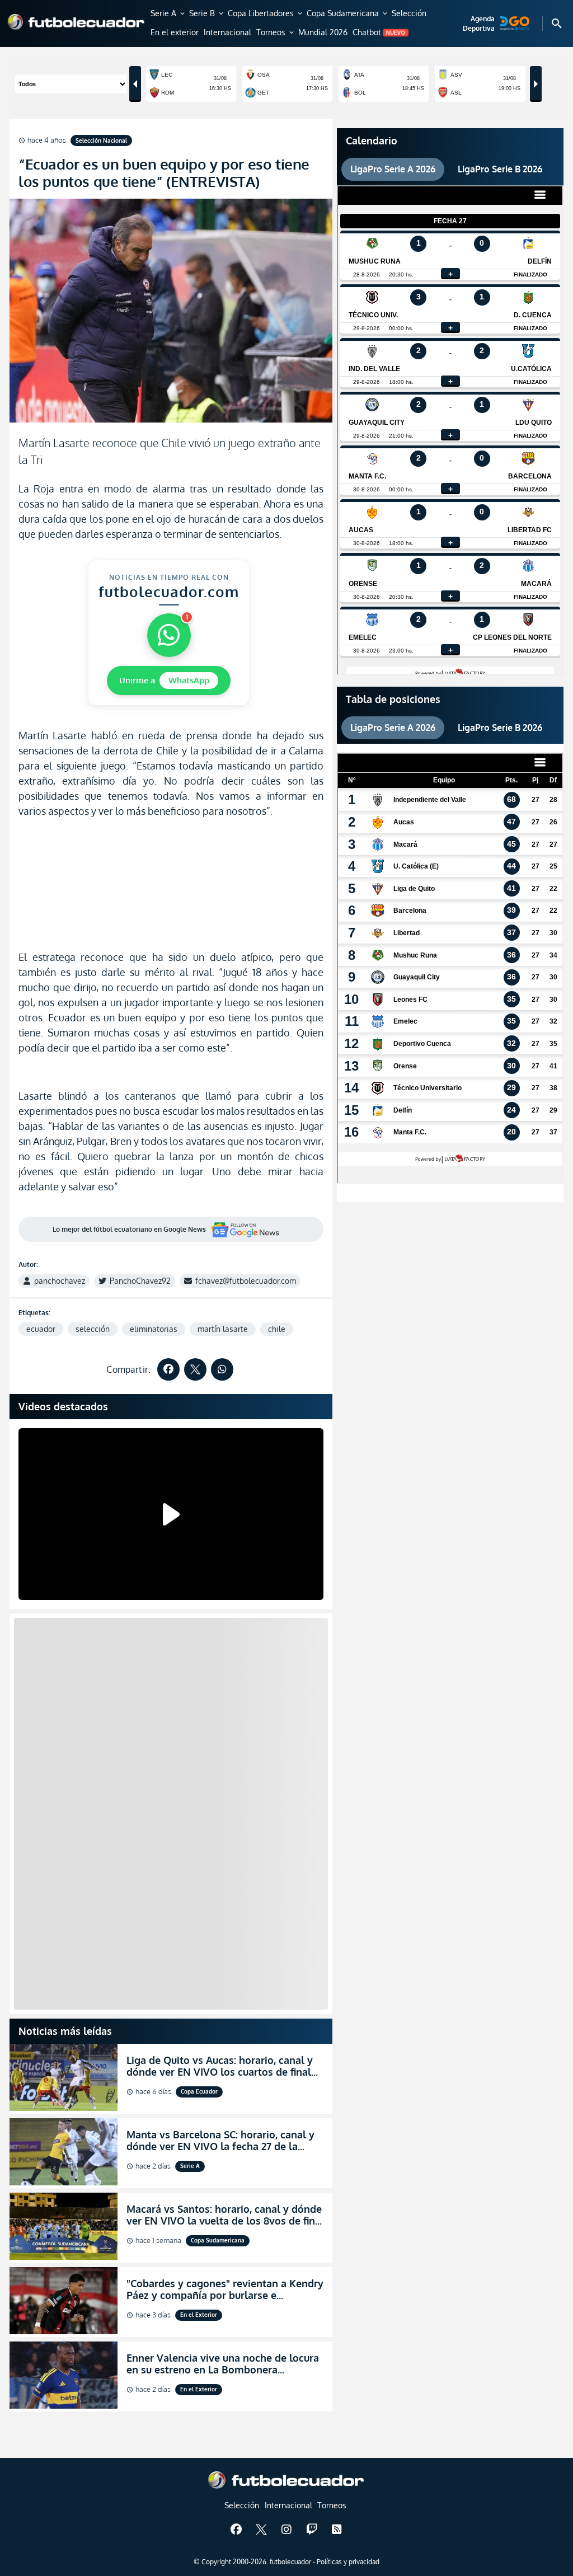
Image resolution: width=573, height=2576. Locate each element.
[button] (168, 14)
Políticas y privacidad (348, 2562)
